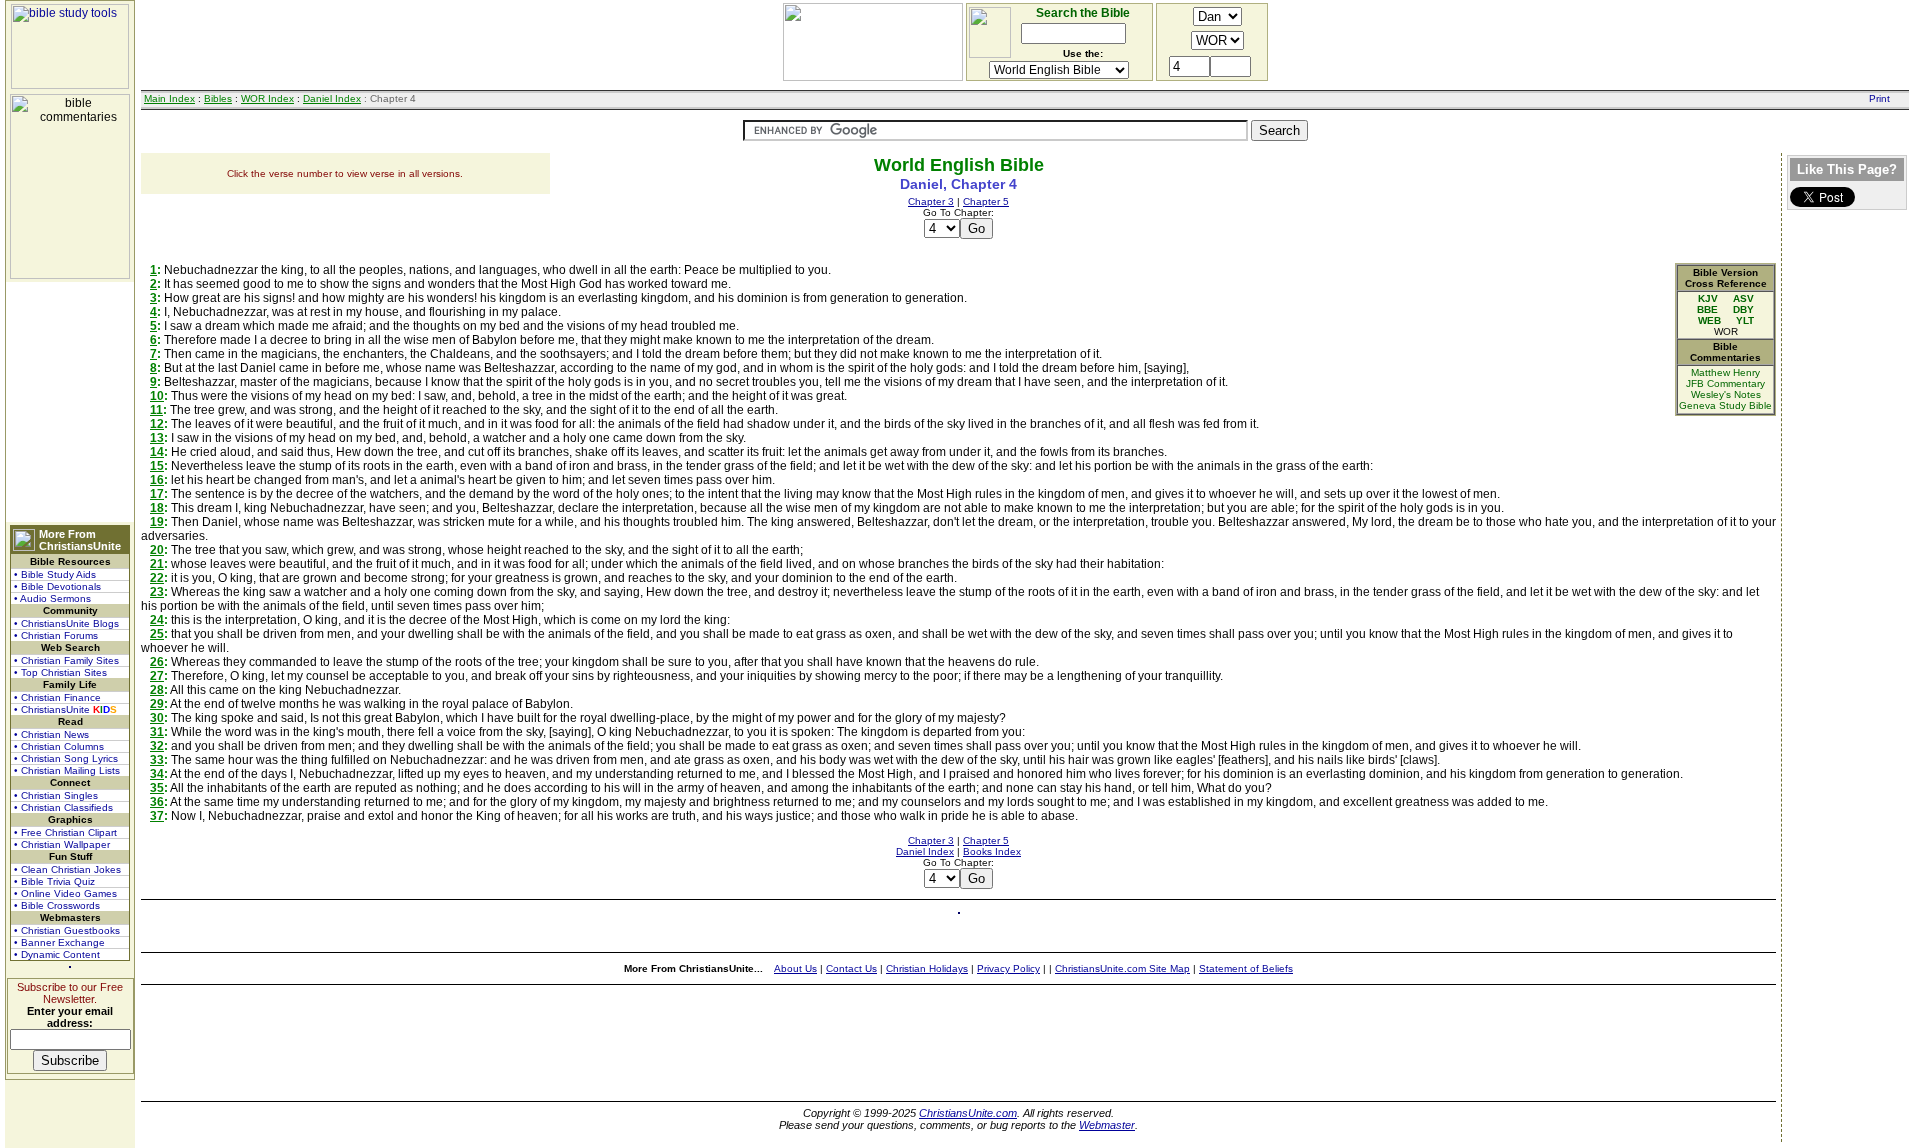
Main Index (169, 98)
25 (157, 634)
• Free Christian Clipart (65, 832)
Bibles (218, 98)
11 (156, 410)
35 (157, 788)
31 (157, 732)
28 (157, 690)
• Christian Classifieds (63, 807)
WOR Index (267, 98)
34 (157, 774)
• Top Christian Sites (60, 672)
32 (157, 746)
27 (157, 676)
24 (157, 620)
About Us (795, 968)
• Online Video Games (65, 893)
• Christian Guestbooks (67, 930)
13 (157, 438)
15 (157, 466)
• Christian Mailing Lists (67, 770)
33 (157, 760)
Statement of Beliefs (1246, 968)
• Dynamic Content (57, 954)
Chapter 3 (931, 201)
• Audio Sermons (52, 598)
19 (157, 522)
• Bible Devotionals (57, 586)
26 (157, 662)
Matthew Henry (1725, 372)
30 (157, 718)
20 (157, 550)
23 (157, 592)
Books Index (992, 851)
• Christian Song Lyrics (66, 758)
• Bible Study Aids (55, 574)
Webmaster (1107, 1125)
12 (157, 424)
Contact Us (851, 968)
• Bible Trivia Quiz (54, 881)
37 (157, 816)
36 (157, 802)
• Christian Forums (56, 635)
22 (157, 578)
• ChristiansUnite (65, 709)
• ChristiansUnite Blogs (66, 623)
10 (157, 396)
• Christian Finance (57, 697)
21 (157, 564)
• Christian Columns (59, 746)
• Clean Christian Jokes (67, 869)
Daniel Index (332, 98)
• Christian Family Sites (66, 660)
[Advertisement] (70, 402)
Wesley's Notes (1726, 394)
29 (157, 704)
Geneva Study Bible (1725, 405)
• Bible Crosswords (57, 905)
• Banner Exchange (59, 942)
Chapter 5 (986, 201)
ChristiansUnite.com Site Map (1122, 968)
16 (157, 480)
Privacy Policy (1008, 968)
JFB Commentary (1725, 383)
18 (157, 508)
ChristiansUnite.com (968, 1113)
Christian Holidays (927, 968)
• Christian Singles (56, 795)
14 (157, 452)
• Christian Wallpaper (62, 844)
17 (157, 494)
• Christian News (51, 734)
